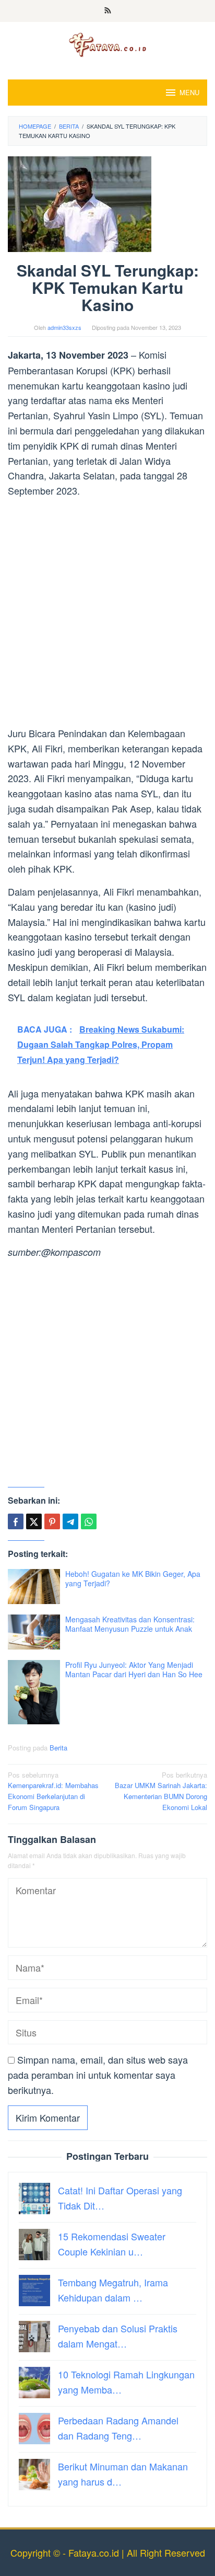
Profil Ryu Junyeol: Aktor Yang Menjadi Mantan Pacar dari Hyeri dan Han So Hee (134, 1669)
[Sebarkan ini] (16, 1521)
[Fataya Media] (107, 44)
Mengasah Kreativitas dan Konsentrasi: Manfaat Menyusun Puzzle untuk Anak (130, 1624)
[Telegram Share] (70, 1521)
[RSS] (108, 11)
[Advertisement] (107, 614)
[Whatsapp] (89, 1521)
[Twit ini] (34, 1521)
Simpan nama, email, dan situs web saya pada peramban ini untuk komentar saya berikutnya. (98, 2075)
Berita (58, 1748)
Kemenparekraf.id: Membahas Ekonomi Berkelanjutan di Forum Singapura (53, 1791)
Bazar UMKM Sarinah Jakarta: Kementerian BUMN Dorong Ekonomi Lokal (161, 1791)
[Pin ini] (52, 1521)
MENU (189, 92)
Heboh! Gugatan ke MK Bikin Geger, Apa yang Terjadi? (133, 1578)
